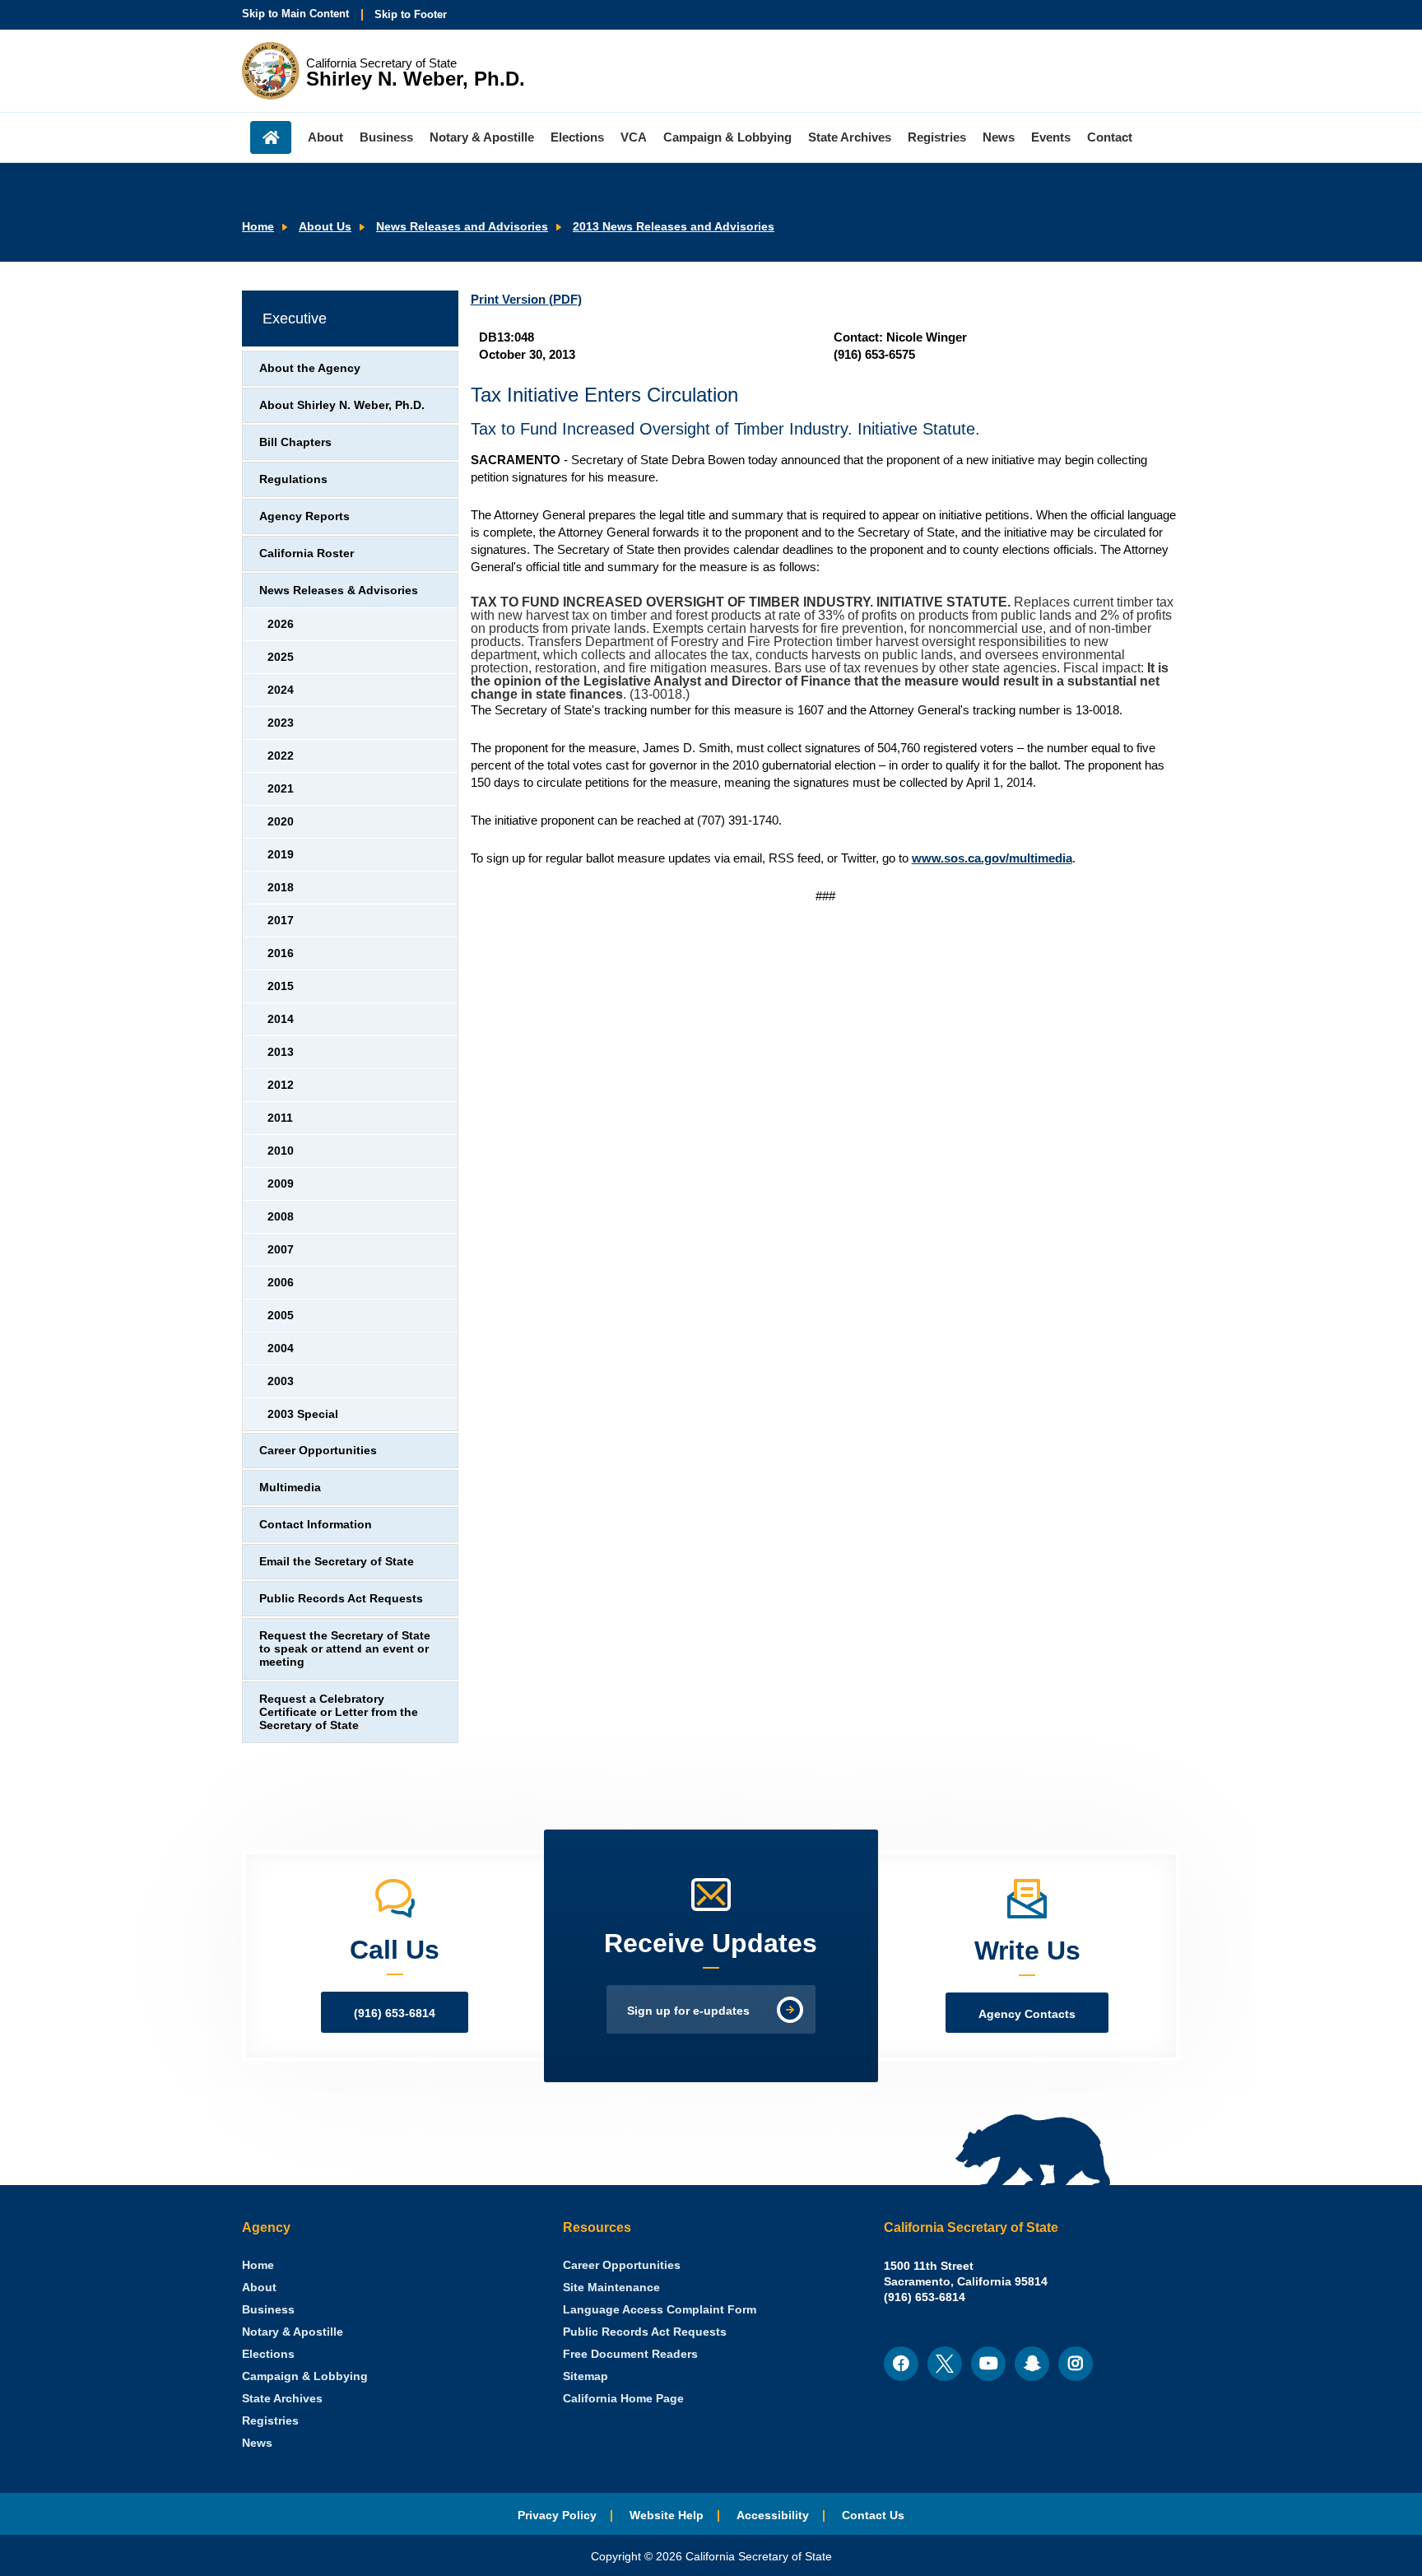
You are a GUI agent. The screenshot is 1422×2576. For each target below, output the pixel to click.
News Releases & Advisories (339, 591)
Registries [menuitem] (937, 137)
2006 (281, 1283)
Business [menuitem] (386, 137)
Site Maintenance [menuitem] (611, 2288)
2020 (281, 822)
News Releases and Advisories (462, 227)
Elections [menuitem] (577, 137)
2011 (280, 1118)
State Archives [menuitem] (850, 137)
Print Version (526, 299)
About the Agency (310, 368)
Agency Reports (304, 516)
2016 (281, 953)
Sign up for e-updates (688, 2011)
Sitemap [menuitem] (586, 2376)
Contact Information (316, 1525)
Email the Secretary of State (337, 1562)
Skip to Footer (411, 14)
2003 (281, 1381)
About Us (325, 227)
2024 (281, 690)
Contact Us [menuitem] (873, 2516)
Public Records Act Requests (341, 1599)
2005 (281, 1316)
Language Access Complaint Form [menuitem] (660, 2310)
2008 (281, 1217)
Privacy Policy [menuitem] (557, 2516)
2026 (281, 624)
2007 (281, 1250)
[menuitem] (258, 2265)
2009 (281, 1184)
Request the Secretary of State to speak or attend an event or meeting (345, 1649)
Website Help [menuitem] (667, 2516)
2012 (281, 1085)
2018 (281, 888)
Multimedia (290, 1488)
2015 (281, 986)
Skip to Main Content (295, 14)
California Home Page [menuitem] (623, 2399)
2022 (281, 756)
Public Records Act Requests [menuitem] (645, 2332)
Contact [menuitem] (1110, 137)
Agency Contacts (1027, 2014)
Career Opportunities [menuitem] (622, 2265)
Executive (295, 319)
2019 (281, 855)
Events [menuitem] (1051, 137)
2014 (281, 1019)
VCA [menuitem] (634, 137)
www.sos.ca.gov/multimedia (992, 858)
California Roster (307, 553)
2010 (281, 1151)
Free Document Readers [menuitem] (630, 2354)
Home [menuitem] (271, 137)
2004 (281, 1348)
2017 (281, 921)
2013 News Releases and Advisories (674, 227)
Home (258, 227)
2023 (281, 723)
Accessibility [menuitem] (773, 2516)
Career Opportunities (318, 1451)
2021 (281, 789)
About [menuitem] (325, 137)
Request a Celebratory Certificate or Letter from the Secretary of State (339, 1712)
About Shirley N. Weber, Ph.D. (342, 405)
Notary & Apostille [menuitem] (482, 137)
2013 (281, 1052)
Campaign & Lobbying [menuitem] (727, 137)
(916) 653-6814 (395, 2013)
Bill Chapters (295, 442)
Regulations (293, 479)
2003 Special (303, 1414)
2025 (281, 657)
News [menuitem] (999, 137)
